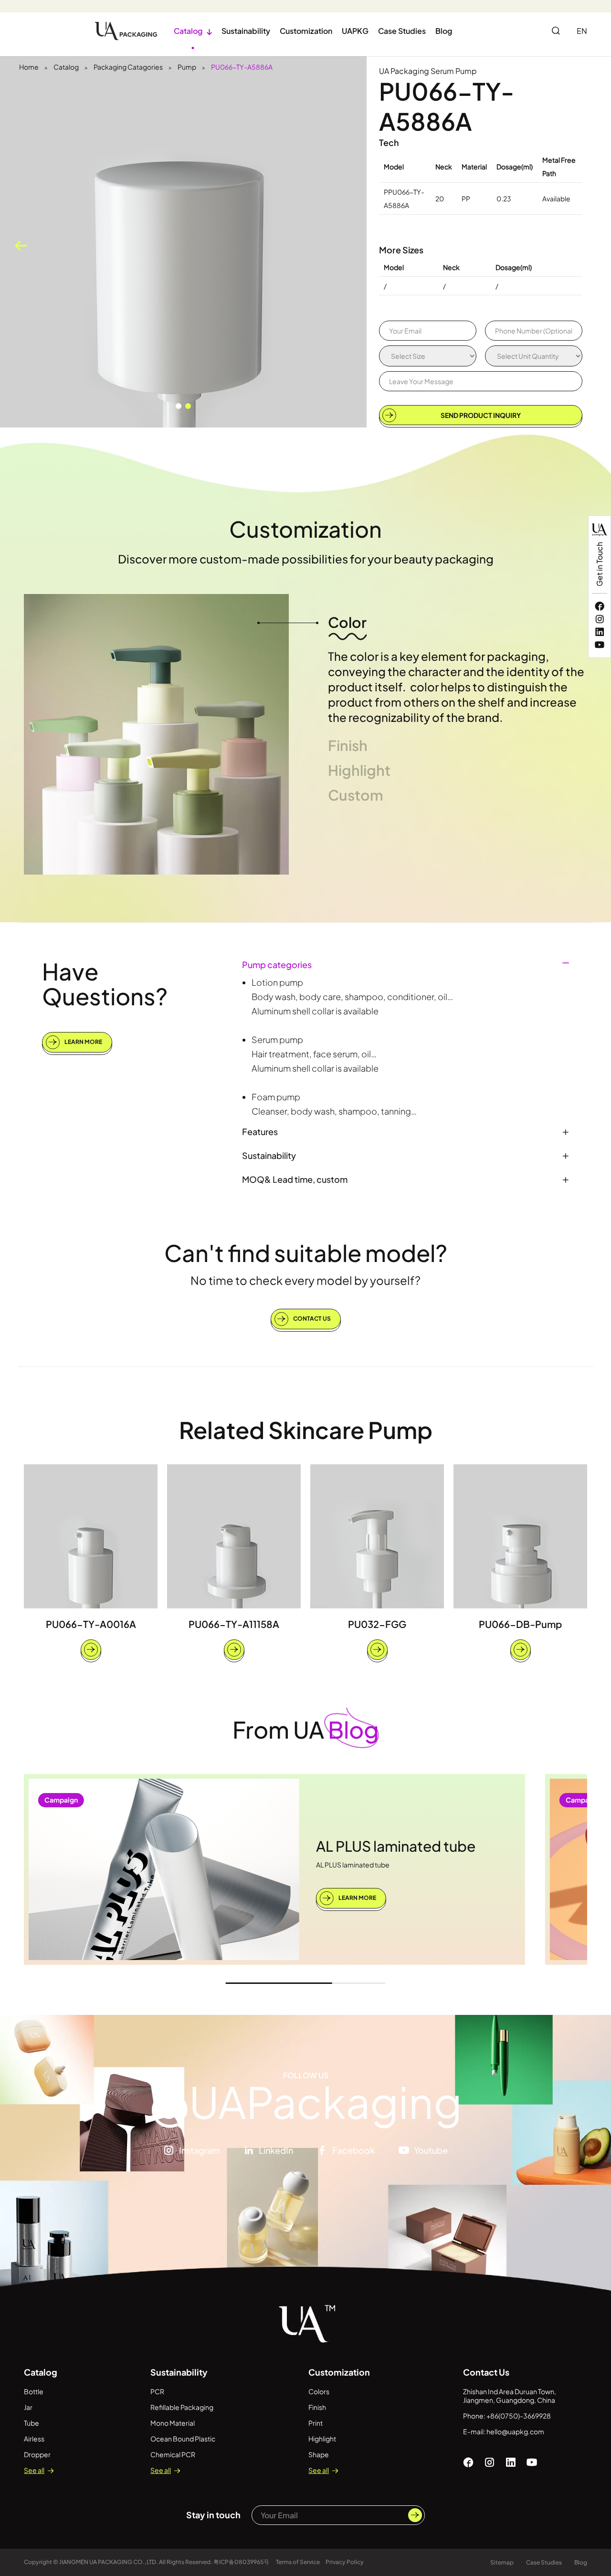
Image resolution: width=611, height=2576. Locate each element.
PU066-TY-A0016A (91, 1624)
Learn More (83, 1042)
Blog (444, 31)
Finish (317, 2407)
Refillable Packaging (182, 2407)
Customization (306, 31)
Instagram (199, 2150)
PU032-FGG (377, 1624)
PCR (157, 2391)
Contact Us (311, 1318)
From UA (306, 1729)
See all (34, 2470)
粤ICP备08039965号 (242, 2562)
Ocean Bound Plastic (183, 2439)
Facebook (353, 2150)
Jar (28, 2407)
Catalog (193, 31)
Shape (319, 2454)
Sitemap (502, 2562)
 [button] (21, 246)
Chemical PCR (173, 2454)
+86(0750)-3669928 (519, 2416)
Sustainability (246, 31)
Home (29, 67)
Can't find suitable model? (306, 1253)
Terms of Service (298, 2562)
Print (316, 2423)
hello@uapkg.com (515, 2431)
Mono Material (173, 2423)
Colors (319, 2391)
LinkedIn (276, 2150)
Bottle (34, 2391)
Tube (32, 2423)
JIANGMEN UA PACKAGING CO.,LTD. (109, 2562)
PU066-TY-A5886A (242, 67)
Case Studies (402, 31)
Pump (187, 67)
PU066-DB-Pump (520, 1624)
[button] (179, 406)
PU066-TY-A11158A (234, 1624)
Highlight (322, 2439)
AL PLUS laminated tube (396, 1846)
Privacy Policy (345, 2562)
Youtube (431, 2150)
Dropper (37, 2454)
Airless (34, 2439)
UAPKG (355, 31)
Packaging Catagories (128, 67)
